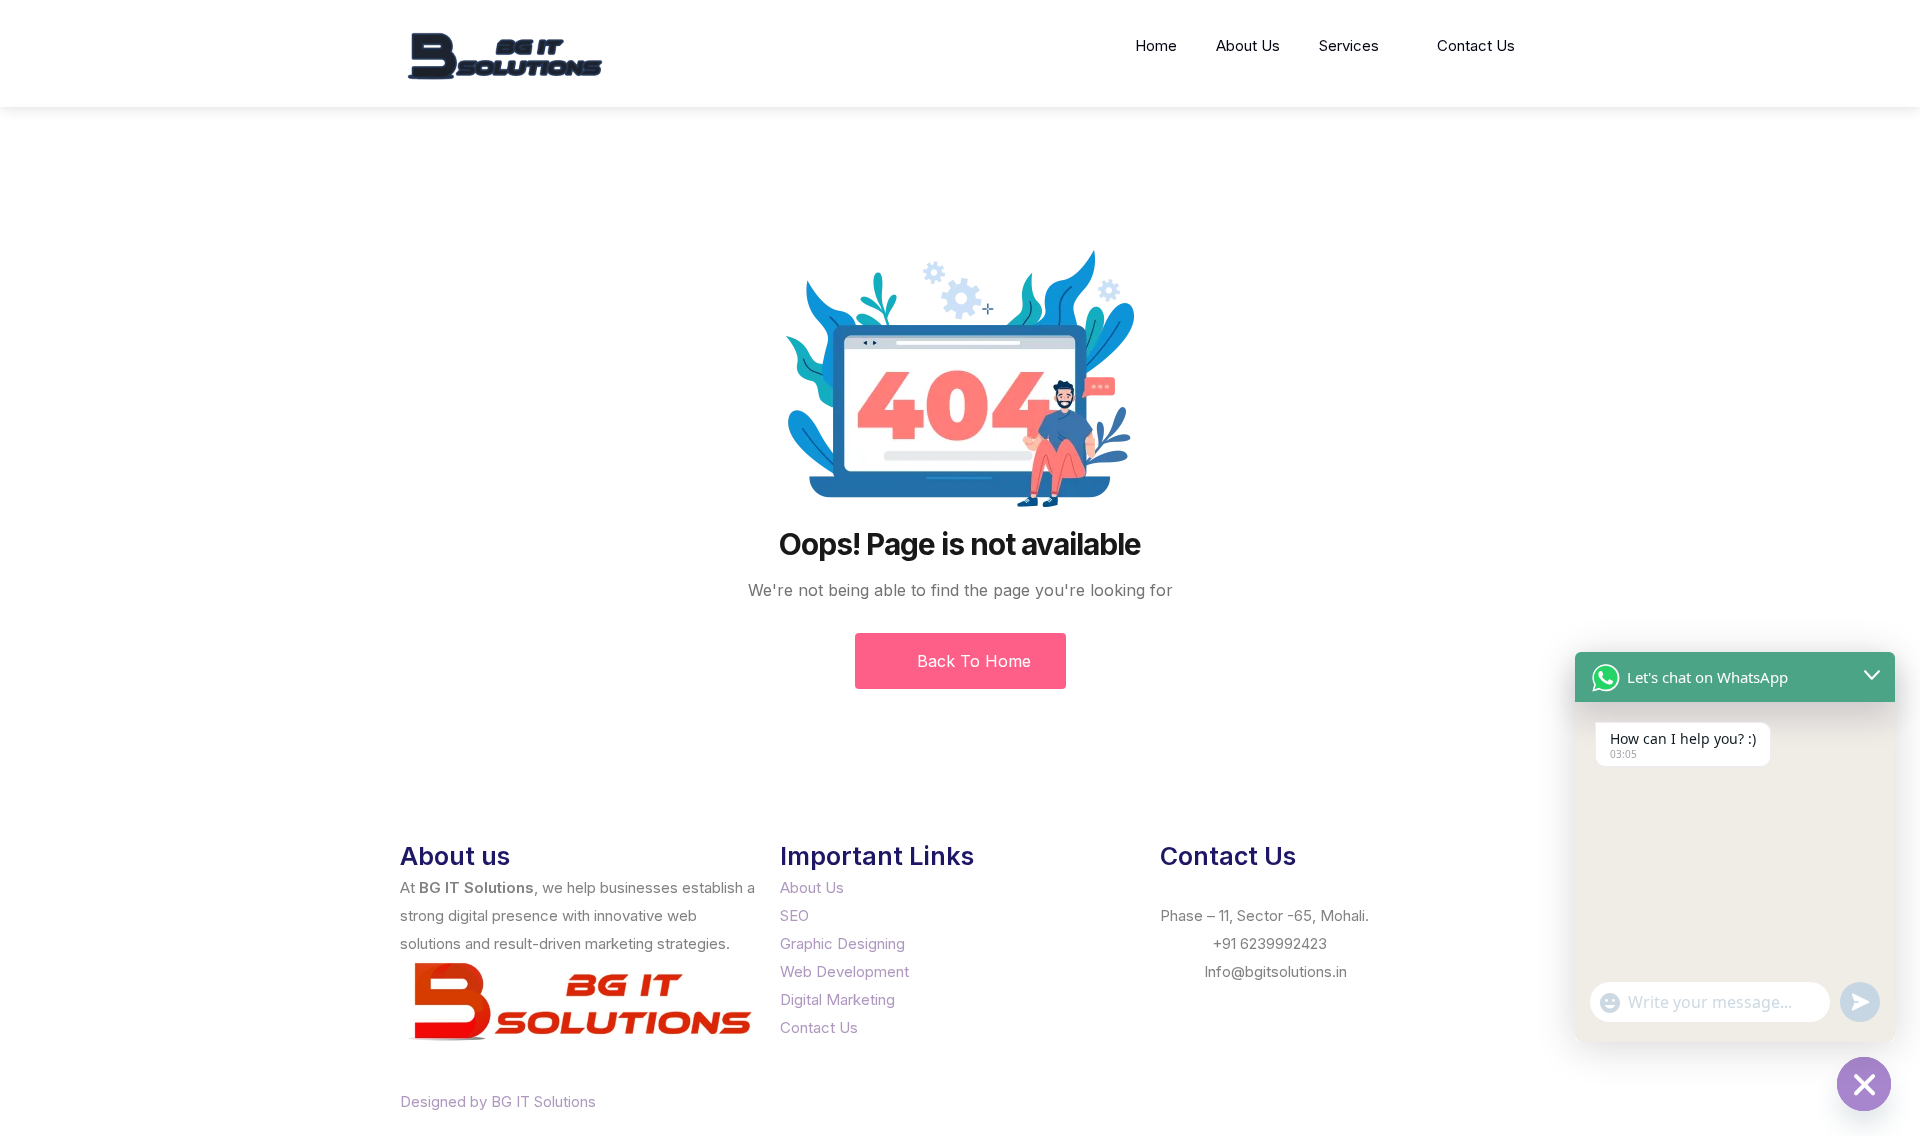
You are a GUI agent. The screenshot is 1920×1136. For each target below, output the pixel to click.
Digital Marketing (837, 999)
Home (1156, 45)
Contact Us (1476, 45)
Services (1349, 45)
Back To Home (971, 661)
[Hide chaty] (1864, 1084)
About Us (1248, 45)
